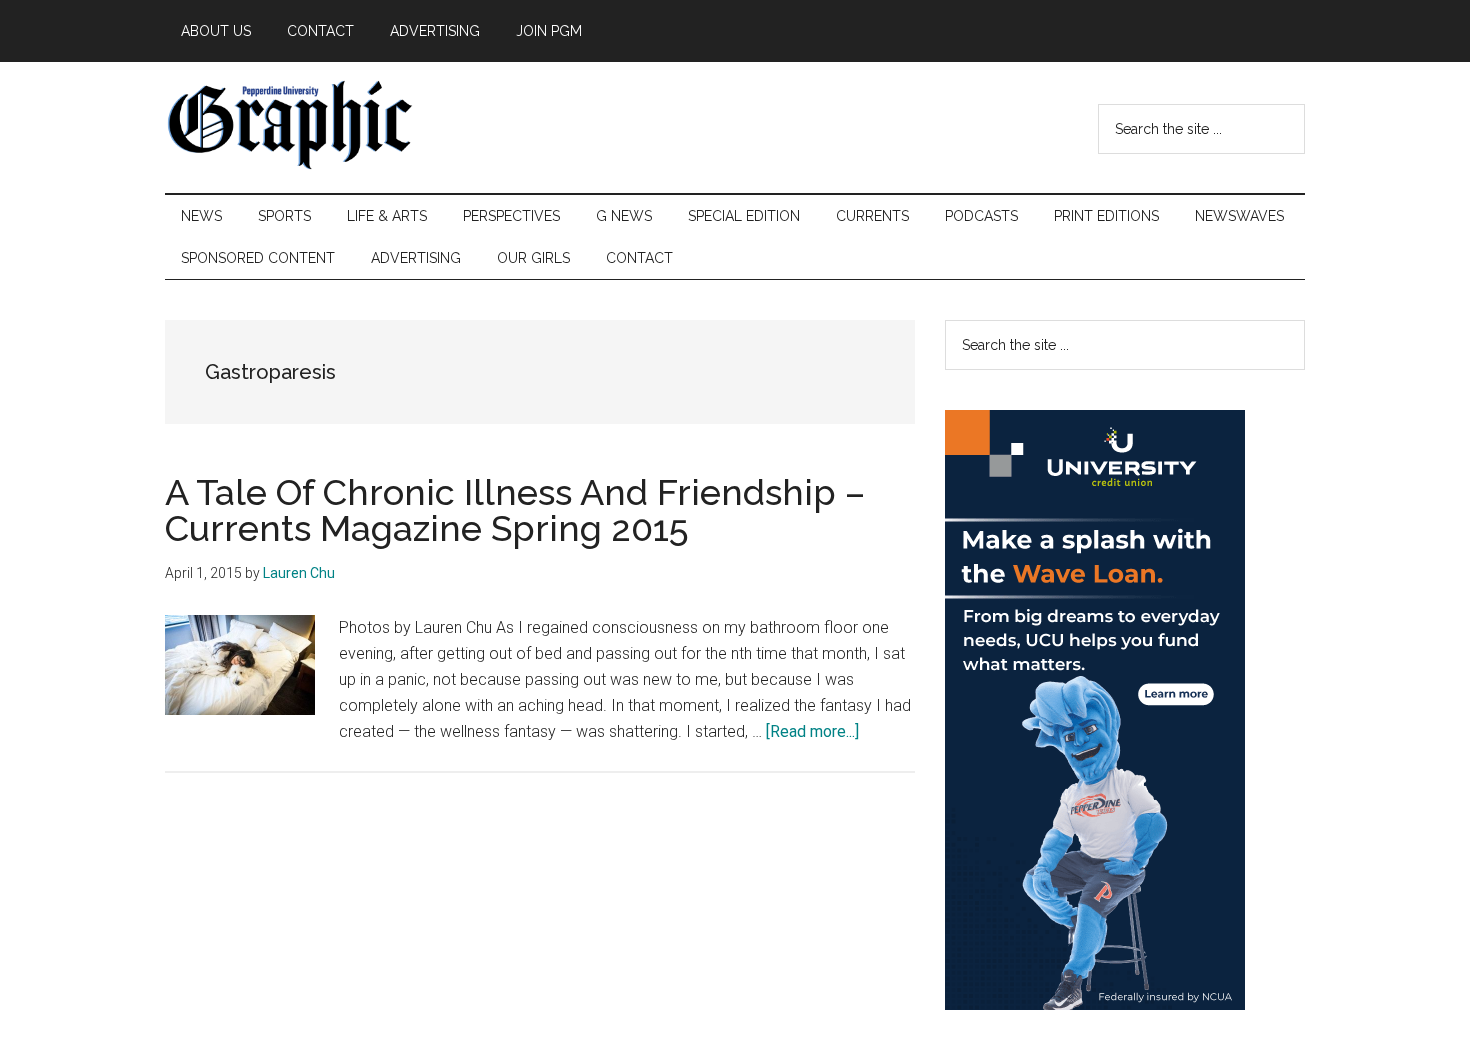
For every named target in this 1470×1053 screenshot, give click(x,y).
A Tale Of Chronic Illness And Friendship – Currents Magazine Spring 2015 (515, 510)
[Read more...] (812, 731)
